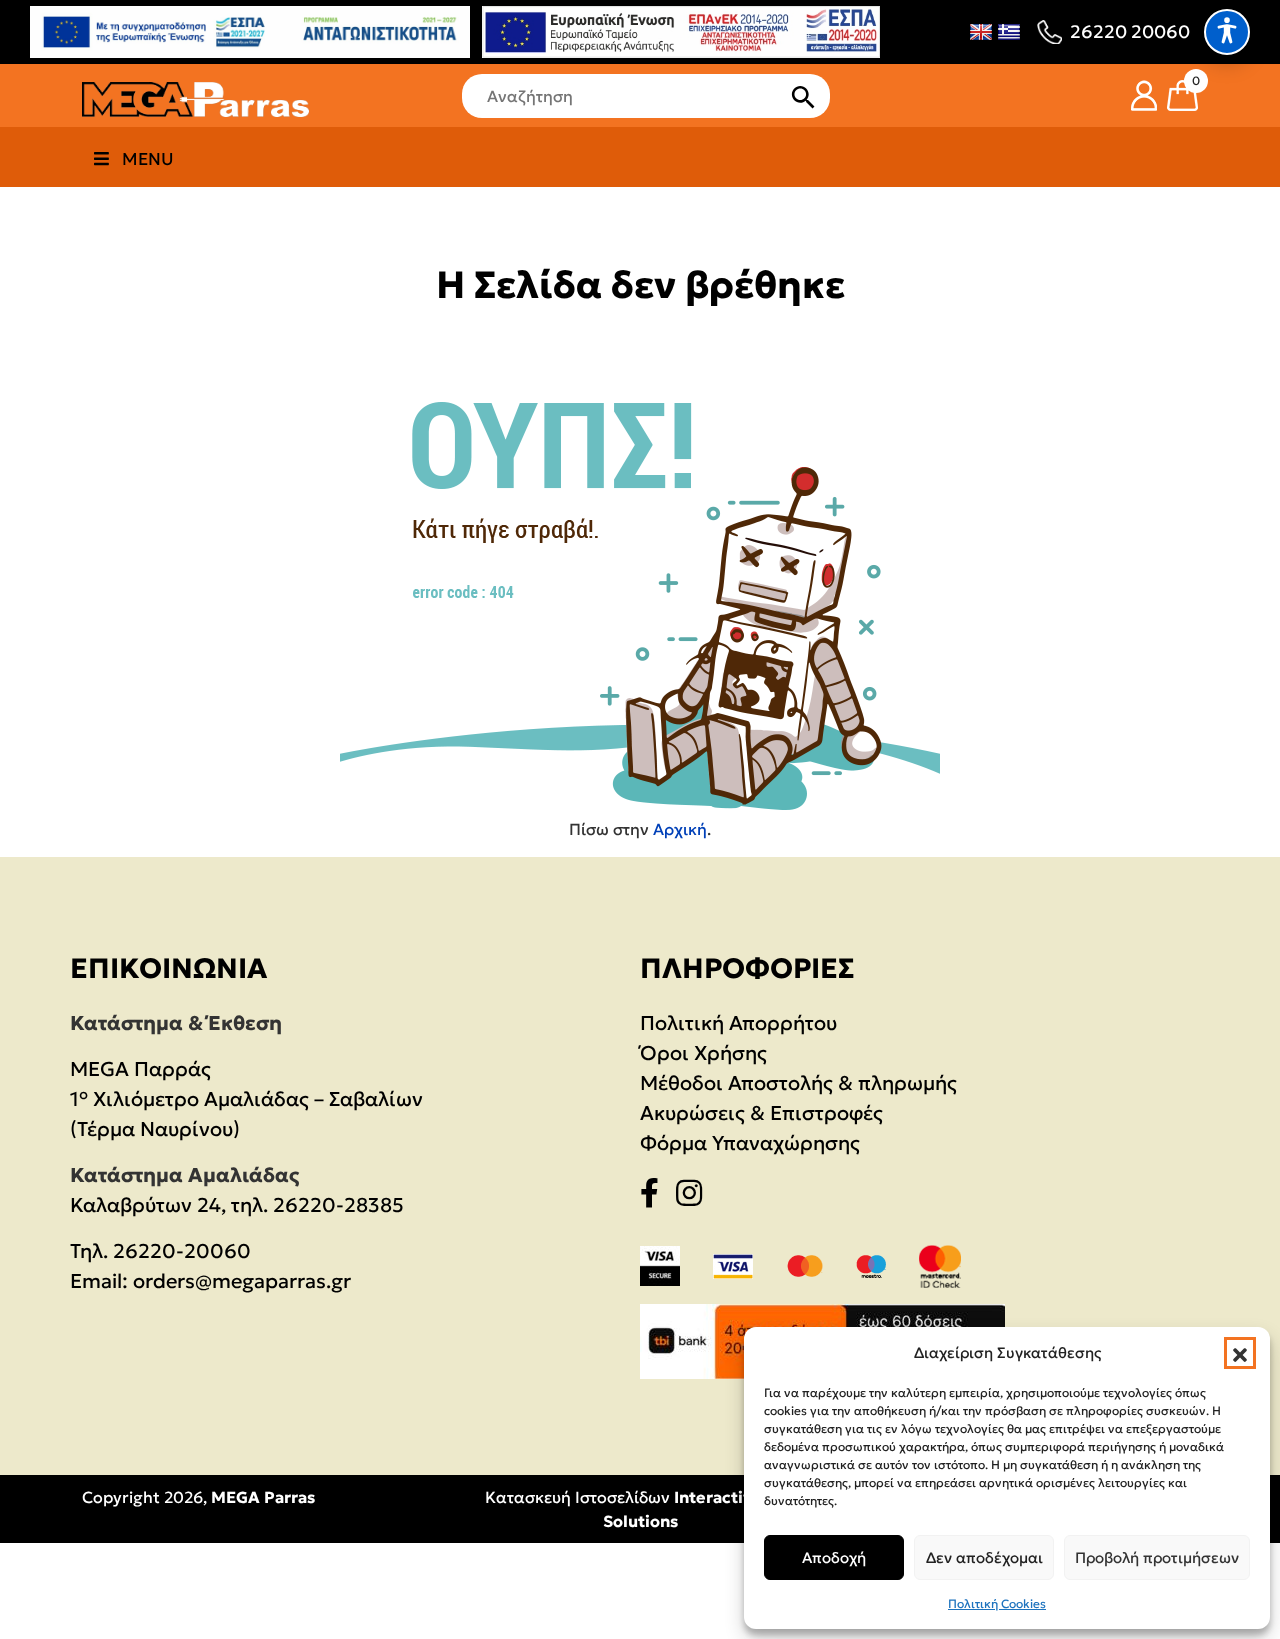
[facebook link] (655, 1197)
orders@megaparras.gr (242, 1281)
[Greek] (1009, 32)
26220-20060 (182, 1251)
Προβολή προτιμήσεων (1157, 1557)
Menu (148, 159)
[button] (1240, 1353)
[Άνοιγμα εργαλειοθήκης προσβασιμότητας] (1227, 32)
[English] (981, 32)
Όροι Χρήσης (703, 1053)
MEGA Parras (263, 1497)
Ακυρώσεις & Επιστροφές (761, 1113)
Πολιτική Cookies (997, 1603)
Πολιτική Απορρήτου (738, 1023)
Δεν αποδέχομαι (984, 1557)
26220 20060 (1130, 31)
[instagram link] (695, 1197)
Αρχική (680, 829)
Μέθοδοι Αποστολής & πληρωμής (798, 1083)
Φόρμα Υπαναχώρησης (750, 1143)
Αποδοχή (834, 1557)
